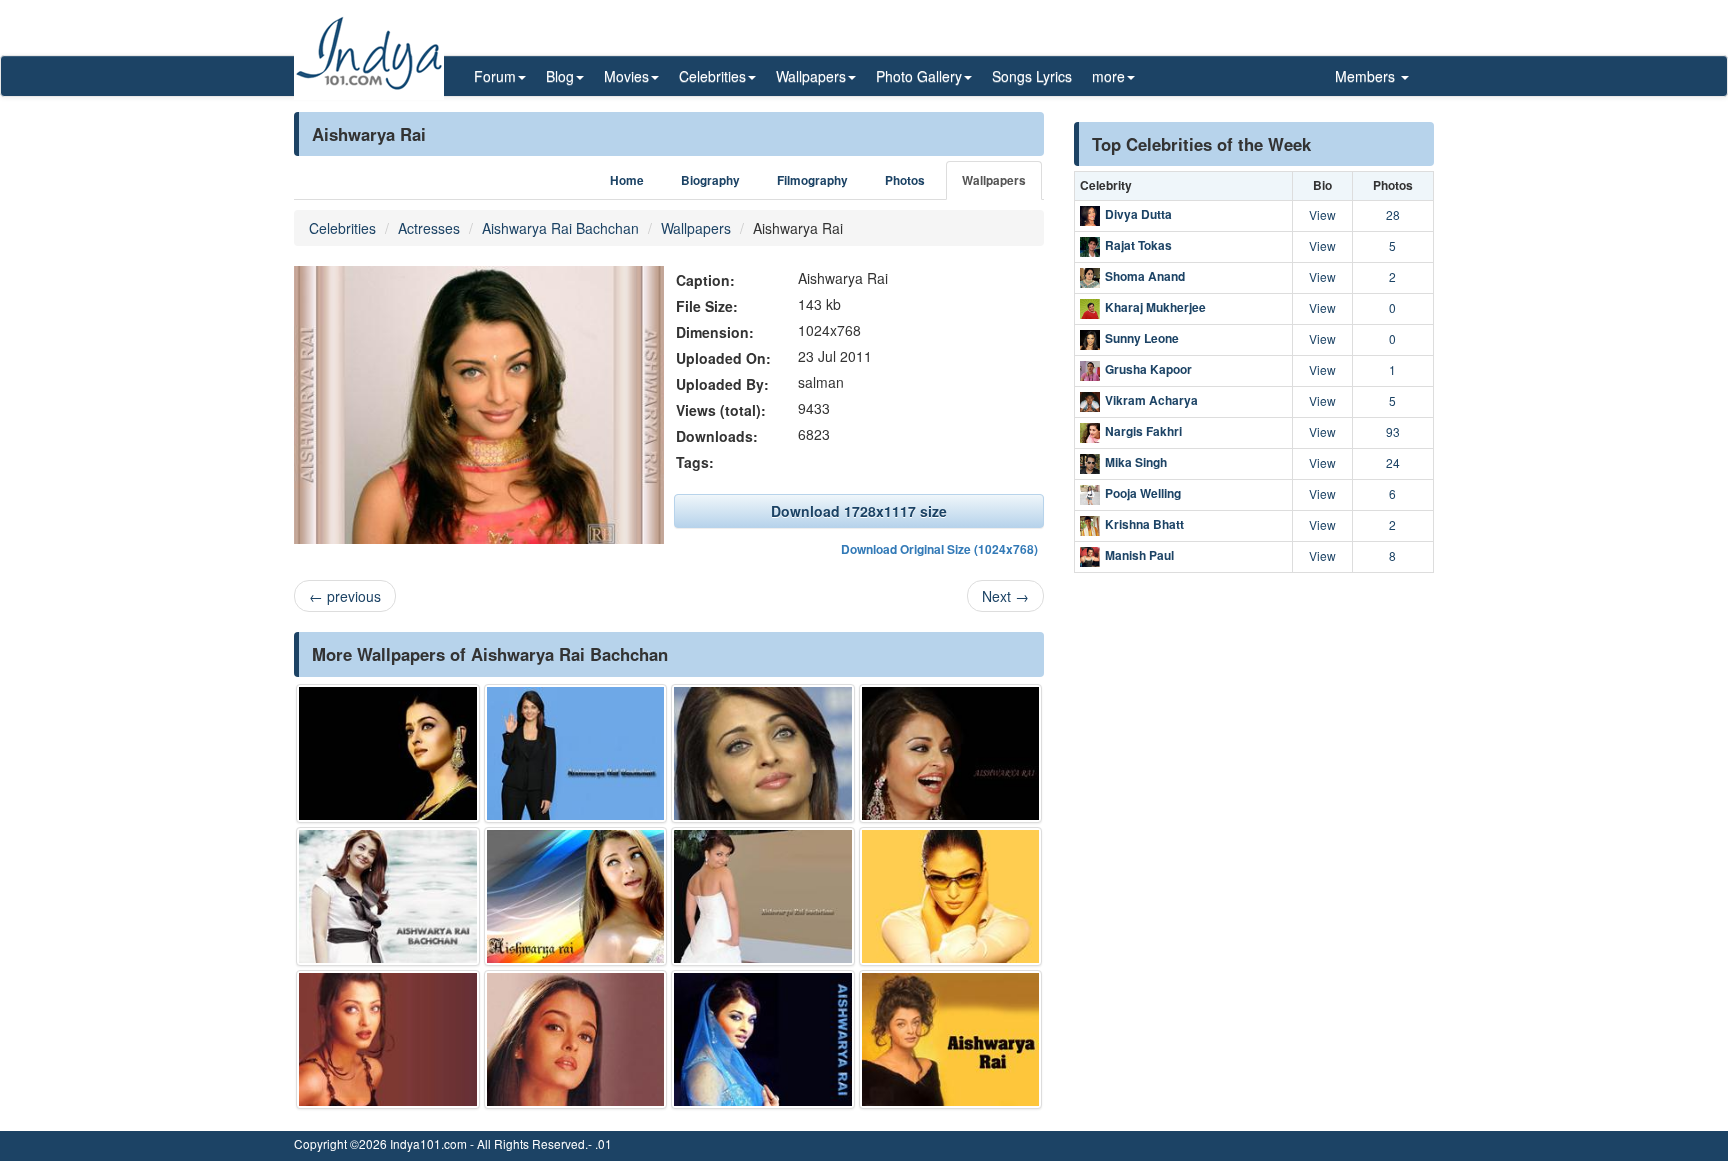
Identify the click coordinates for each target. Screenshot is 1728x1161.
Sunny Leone (1142, 338)
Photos (905, 180)
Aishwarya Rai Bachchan (560, 228)
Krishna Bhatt (1144, 524)
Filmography (812, 180)
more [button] (1108, 76)
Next (1005, 596)
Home (627, 180)
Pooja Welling (1143, 493)
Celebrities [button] (712, 76)
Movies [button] (626, 76)
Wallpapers (994, 180)
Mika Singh (1136, 462)
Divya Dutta (1138, 214)
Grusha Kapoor (1148, 369)
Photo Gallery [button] (919, 76)
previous (345, 596)
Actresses (429, 228)
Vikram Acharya (1151, 400)
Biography (710, 180)
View (1322, 214)
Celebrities (342, 228)
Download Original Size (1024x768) (939, 549)
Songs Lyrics (1032, 76)
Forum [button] (495, 76)
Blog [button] (560, 76)
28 (1393, 214)
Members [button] (1367, 76)
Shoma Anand (1145, 276)
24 (1393, 462)
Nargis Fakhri (1143, 431)
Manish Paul (1139, 555)
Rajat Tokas (1138, 245)
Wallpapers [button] (811, 76)
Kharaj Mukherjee (1155, 307)
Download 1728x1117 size (859, 511)
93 (1393, 431)
